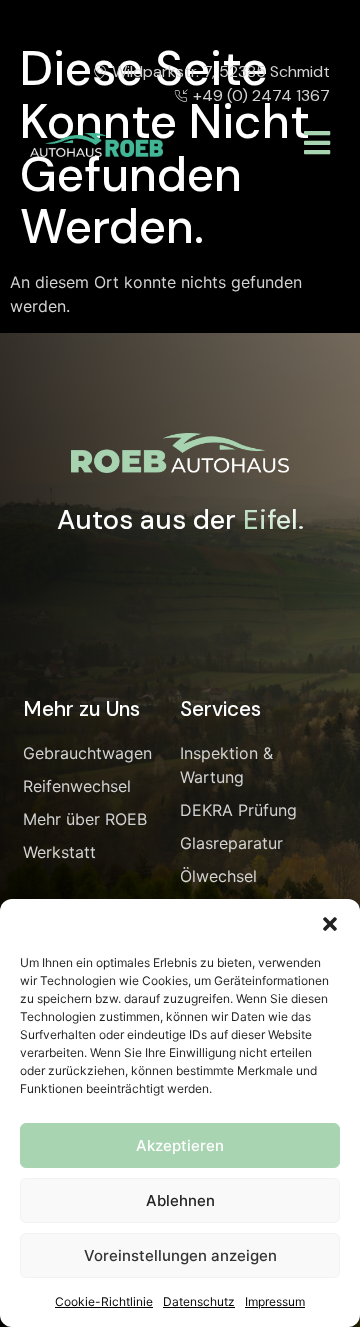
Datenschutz (199, 1301)
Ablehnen (180, 1200)
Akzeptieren (180, 1145)
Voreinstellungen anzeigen (180, 1255)
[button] (330, 924)
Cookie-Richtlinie (104, 1301)
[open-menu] (317, 144)
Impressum (275, 1301)
